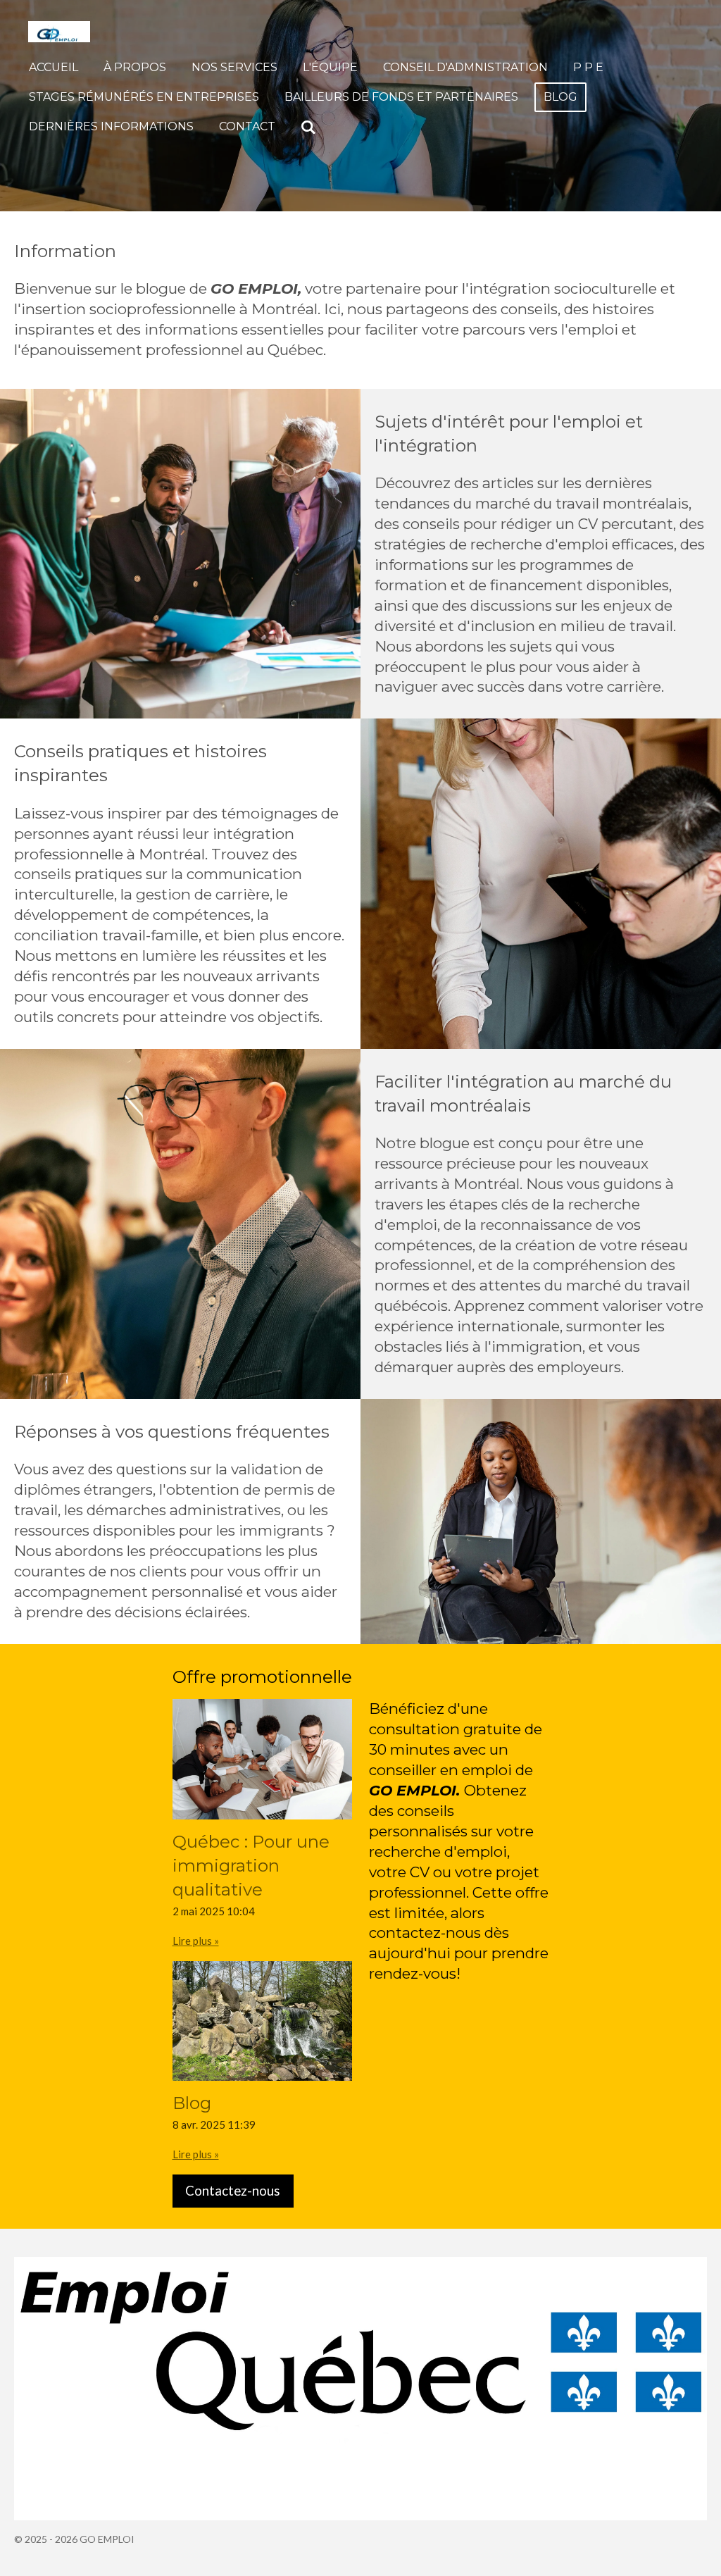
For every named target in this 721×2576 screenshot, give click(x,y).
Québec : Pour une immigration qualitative (251, 1866)
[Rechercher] (308, 127)
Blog (192, 2103)
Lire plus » (196, 1941)
